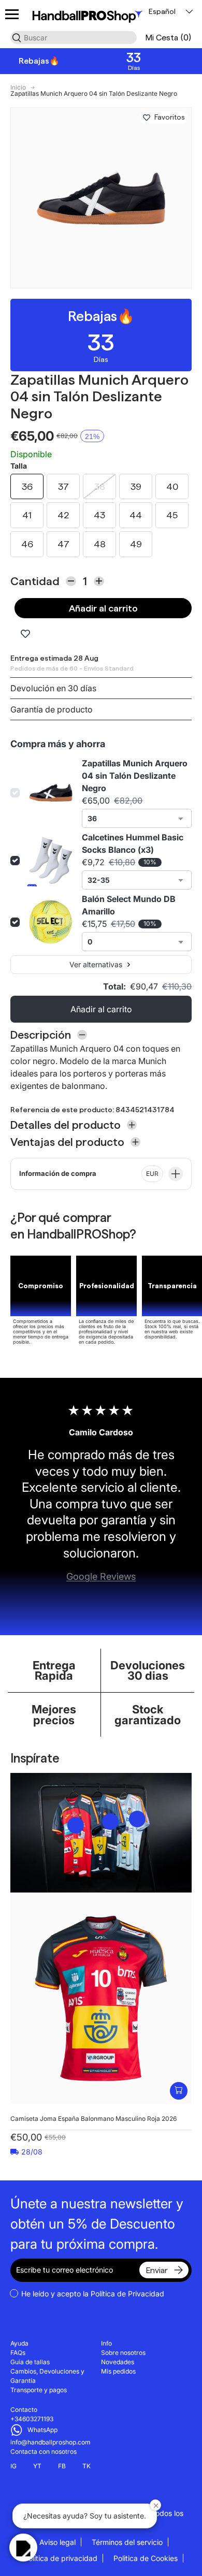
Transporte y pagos (39, 2390)
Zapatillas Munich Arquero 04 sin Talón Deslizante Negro (94, 94)
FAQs (18, 2353)
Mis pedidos (118, 2371)
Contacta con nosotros (44, 2451)
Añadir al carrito (103, 608)
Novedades (118, 2362)
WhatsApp (42, 2430)
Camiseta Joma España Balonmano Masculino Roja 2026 (93, 2119)
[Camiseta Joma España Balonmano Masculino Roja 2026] (101, 1998)
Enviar (157, 2270)
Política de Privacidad (127, 2294)
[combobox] (74, 38)
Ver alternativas (96, 964)
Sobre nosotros (123, 2353)
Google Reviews (101, 1576)
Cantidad (35, 581)
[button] (168, 38)
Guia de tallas (30, 2362)
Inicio (18, 88)
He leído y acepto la (93, 2294)
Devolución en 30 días (53, 688)
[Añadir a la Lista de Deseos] (147, 118)
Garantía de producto (52, 709)
